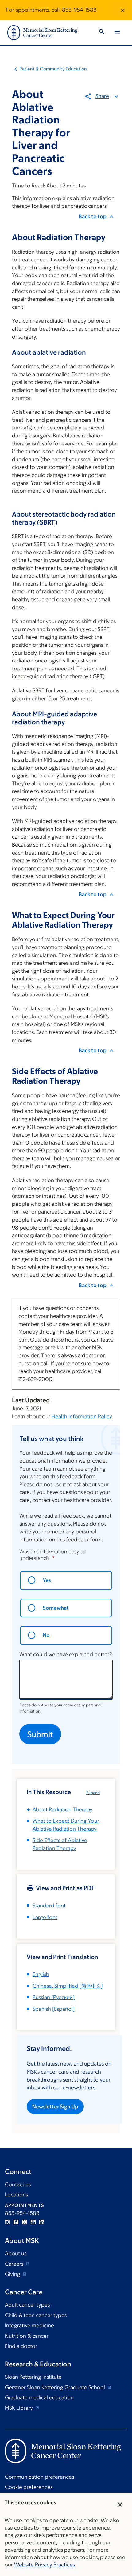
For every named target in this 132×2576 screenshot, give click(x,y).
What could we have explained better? (66, 1654)
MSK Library (19, 2408)
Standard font (49, 1906)
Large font (45, 1917)
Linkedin (42, 2222)
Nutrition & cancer (27, 2336)
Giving (13, 2274)
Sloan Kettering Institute (33, 2377)
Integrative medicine (29, 2325)
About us (16, 2253)
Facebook (16, 2222)
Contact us (18, 2184)
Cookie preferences (29, 2487)
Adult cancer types (27, 2305)
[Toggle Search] (102, 32)
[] (68, 1986)
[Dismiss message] (123, 10)
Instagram (7, 2222)
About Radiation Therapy (62, 1809)
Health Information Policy (82, 1416)
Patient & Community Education (53, 69)
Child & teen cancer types (36, 2315)
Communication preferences (39, 2477)
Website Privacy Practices (45, 2565)
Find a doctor (21, 2346)
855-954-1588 (79, 10)
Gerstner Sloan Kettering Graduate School (56, 2387)
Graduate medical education (39, 2397)
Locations (16, 2195)
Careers (15, 2264)
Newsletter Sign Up (55, 2107)
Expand (93, 1793)
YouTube (33, 2222)
